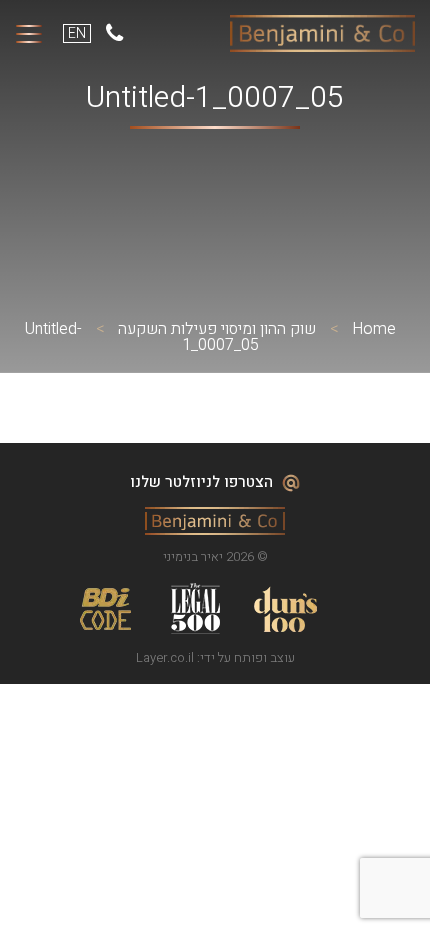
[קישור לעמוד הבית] (322, 33)
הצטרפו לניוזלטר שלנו (203, 482)
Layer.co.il (165, 657)
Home (374, 329)
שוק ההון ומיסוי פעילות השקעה (217, 329)
